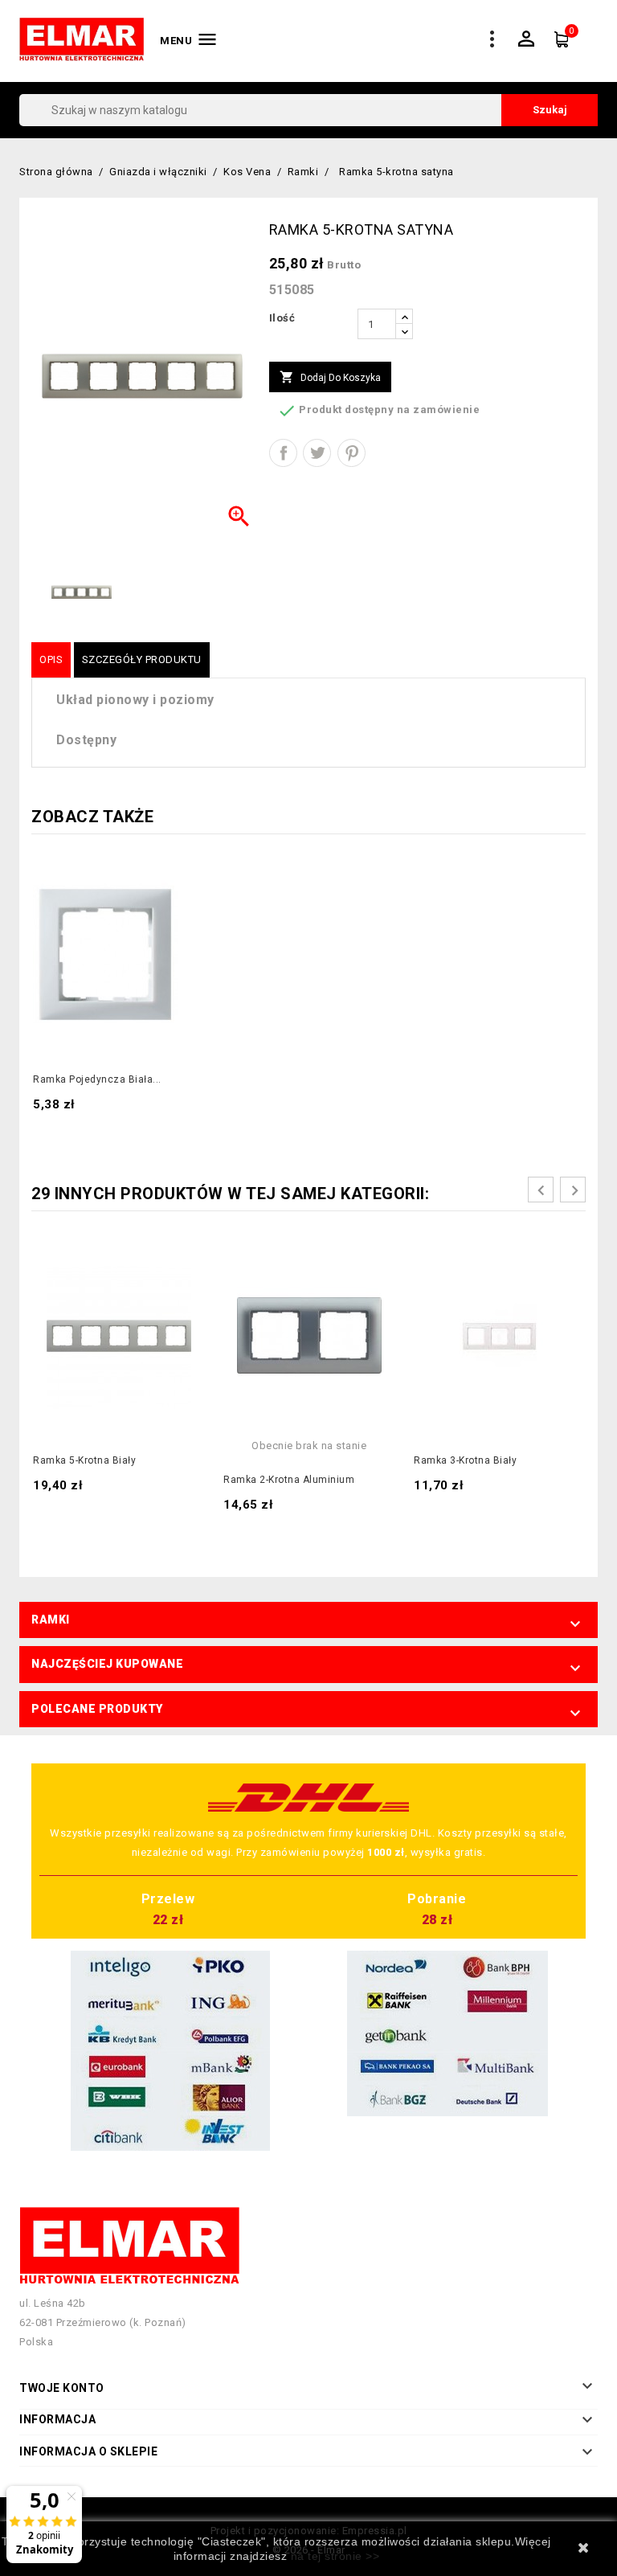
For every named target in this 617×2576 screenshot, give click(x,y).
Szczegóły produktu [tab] (142, 659)
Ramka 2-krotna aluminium (289, 1480)
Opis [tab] (51, 659)
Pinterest (351, 453)
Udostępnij (283, 453)
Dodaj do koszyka (330, 377)
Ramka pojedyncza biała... (97, 1079)
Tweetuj (317, 453)
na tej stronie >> (335, 2556)
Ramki (51, 1620)
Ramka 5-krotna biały (84, 1460)
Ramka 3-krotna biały (465, 1460)
